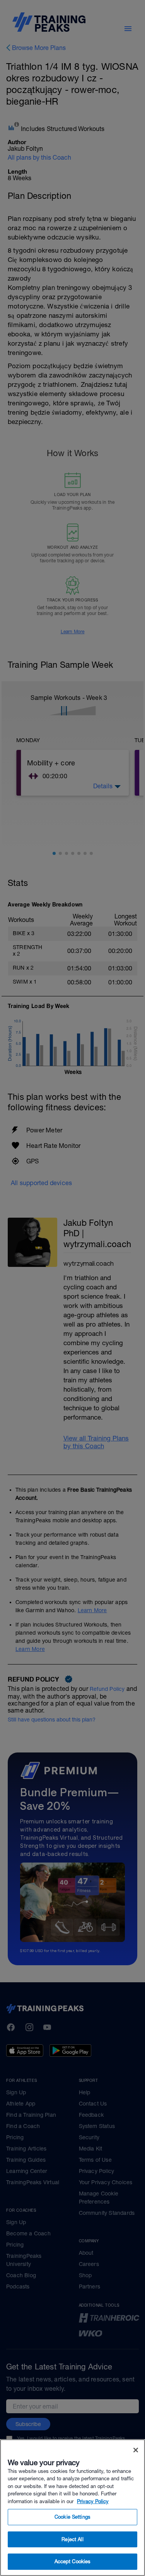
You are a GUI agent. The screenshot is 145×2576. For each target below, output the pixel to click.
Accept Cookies (73, 2561)
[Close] (136, 2450)
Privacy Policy (93, 2501)
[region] (72, 2508)
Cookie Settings (72, 2517)
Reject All (72, 2539)
